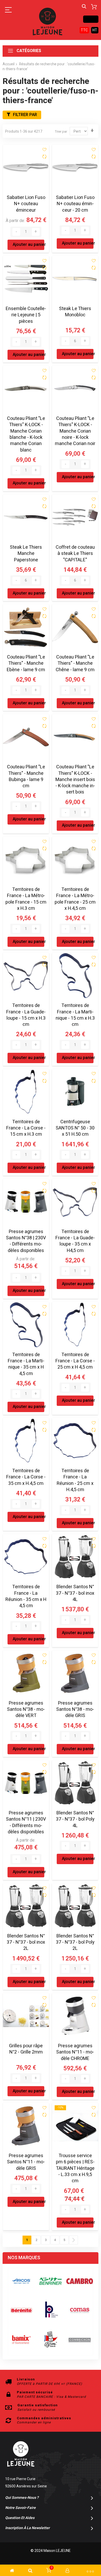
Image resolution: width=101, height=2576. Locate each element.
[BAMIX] (21, 2340)
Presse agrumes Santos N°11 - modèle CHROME (75, 2052)
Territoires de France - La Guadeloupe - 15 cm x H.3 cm (26, 1015)
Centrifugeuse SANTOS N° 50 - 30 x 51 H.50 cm (75, 1128)
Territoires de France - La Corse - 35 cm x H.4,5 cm (26, 1477)
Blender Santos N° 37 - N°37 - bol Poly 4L (75, 1819)
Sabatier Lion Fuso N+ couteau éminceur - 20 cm (75, 204)
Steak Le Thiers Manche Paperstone (26, 554)
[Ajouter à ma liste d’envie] (44, 150)
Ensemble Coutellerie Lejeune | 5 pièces (26, 315)
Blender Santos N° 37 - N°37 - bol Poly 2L (75, 1942)
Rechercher (84, 7)
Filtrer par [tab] (25, 115)
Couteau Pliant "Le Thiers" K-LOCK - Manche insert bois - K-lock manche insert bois (75, 779)
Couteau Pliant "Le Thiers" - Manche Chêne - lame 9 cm (75, 663)
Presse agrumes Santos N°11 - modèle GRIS (26, 2162)
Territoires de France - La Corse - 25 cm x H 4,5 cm (75, 1361)
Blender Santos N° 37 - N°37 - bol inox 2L (26, 1942)
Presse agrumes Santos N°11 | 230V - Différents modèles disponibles (26, 1822)
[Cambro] (80, 2281)
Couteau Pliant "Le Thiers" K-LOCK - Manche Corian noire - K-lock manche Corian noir (75, 431)
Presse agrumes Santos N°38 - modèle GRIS (75, 1709)
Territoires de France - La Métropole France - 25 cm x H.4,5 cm (75, 899)
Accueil (9, 64)
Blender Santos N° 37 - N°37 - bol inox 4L (75, 1593)
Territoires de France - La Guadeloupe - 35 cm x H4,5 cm (75, 1241)
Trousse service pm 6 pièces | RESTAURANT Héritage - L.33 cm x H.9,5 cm (75, 2168)
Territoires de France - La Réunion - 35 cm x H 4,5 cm (26, 1596)
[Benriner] (51, 2281)
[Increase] (36, 232)
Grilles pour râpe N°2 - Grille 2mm (26, 2049)
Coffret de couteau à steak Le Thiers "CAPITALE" (75, 554)
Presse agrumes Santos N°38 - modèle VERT (26, 1709)
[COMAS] (80, 2310)
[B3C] (21, 2310)
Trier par (61, 131)
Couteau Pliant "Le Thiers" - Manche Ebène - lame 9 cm (26, 663)
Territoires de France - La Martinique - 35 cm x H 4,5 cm (26, 1364)
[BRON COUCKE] (51, 2340)
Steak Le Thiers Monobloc (75, 312)
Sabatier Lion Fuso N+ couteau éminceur (26, 204)
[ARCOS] (21, 2281)
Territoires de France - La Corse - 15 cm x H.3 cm (26, 1128)
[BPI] (51, 2310)
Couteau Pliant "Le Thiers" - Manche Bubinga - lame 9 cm (26, 776)
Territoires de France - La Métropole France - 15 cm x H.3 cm (26, 899)
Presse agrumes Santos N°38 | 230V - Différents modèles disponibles (26, 1241)
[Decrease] (16, 232)
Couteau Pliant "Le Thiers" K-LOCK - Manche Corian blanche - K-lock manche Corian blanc (26, 434)
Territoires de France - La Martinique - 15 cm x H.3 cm (75, 1015)
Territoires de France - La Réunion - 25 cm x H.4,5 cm (75, 1480)
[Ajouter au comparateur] (44, 157)
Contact (91, 19)
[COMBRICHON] (80, 2340)
